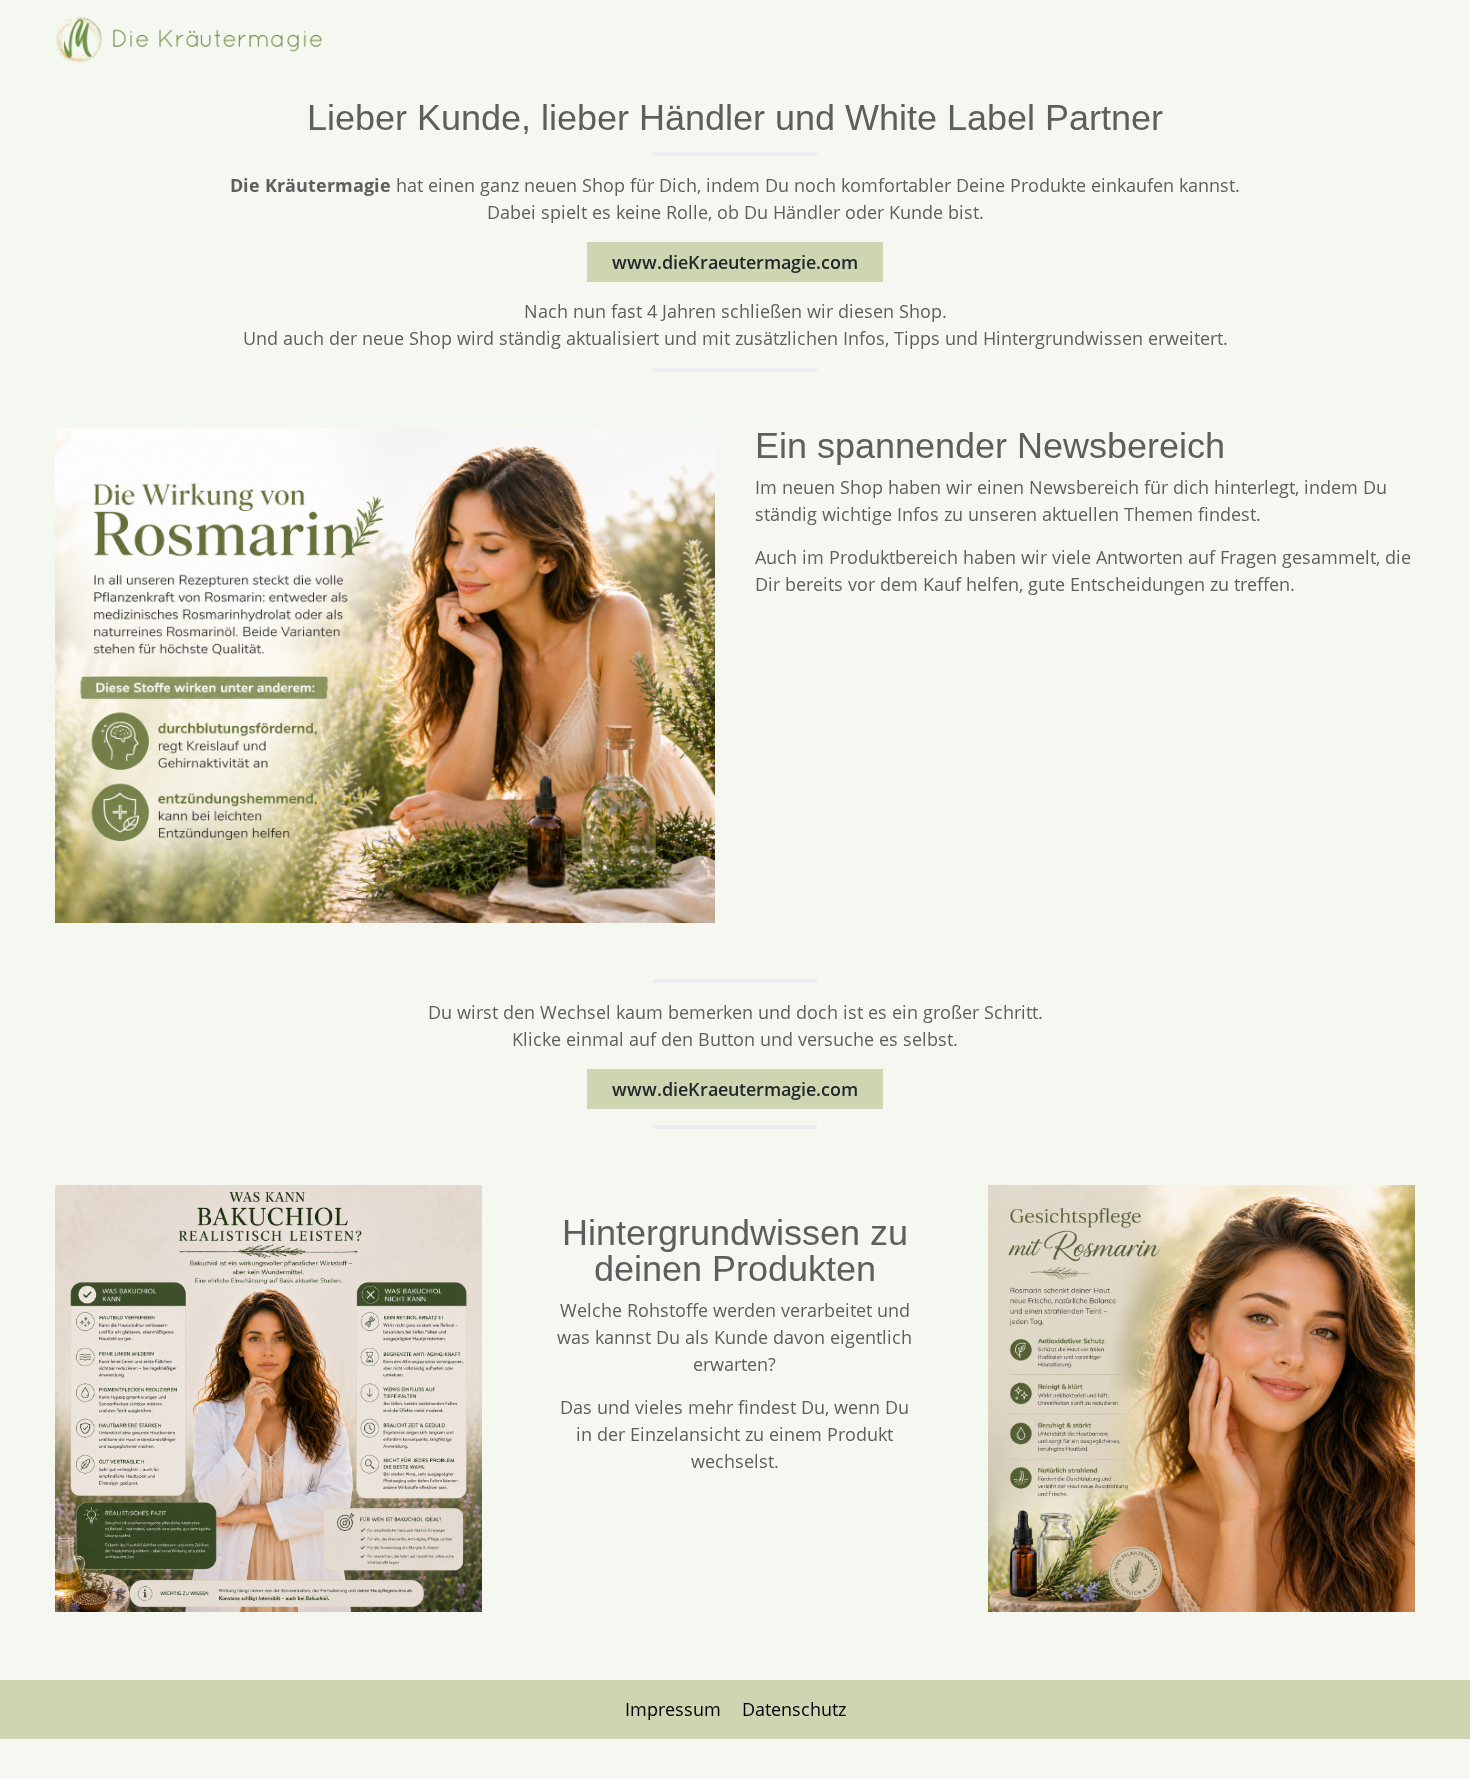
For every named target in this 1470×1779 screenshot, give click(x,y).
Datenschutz (794, 1709)
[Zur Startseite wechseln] (191, 40)
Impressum (675, 1709)
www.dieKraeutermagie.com (735, 262)
